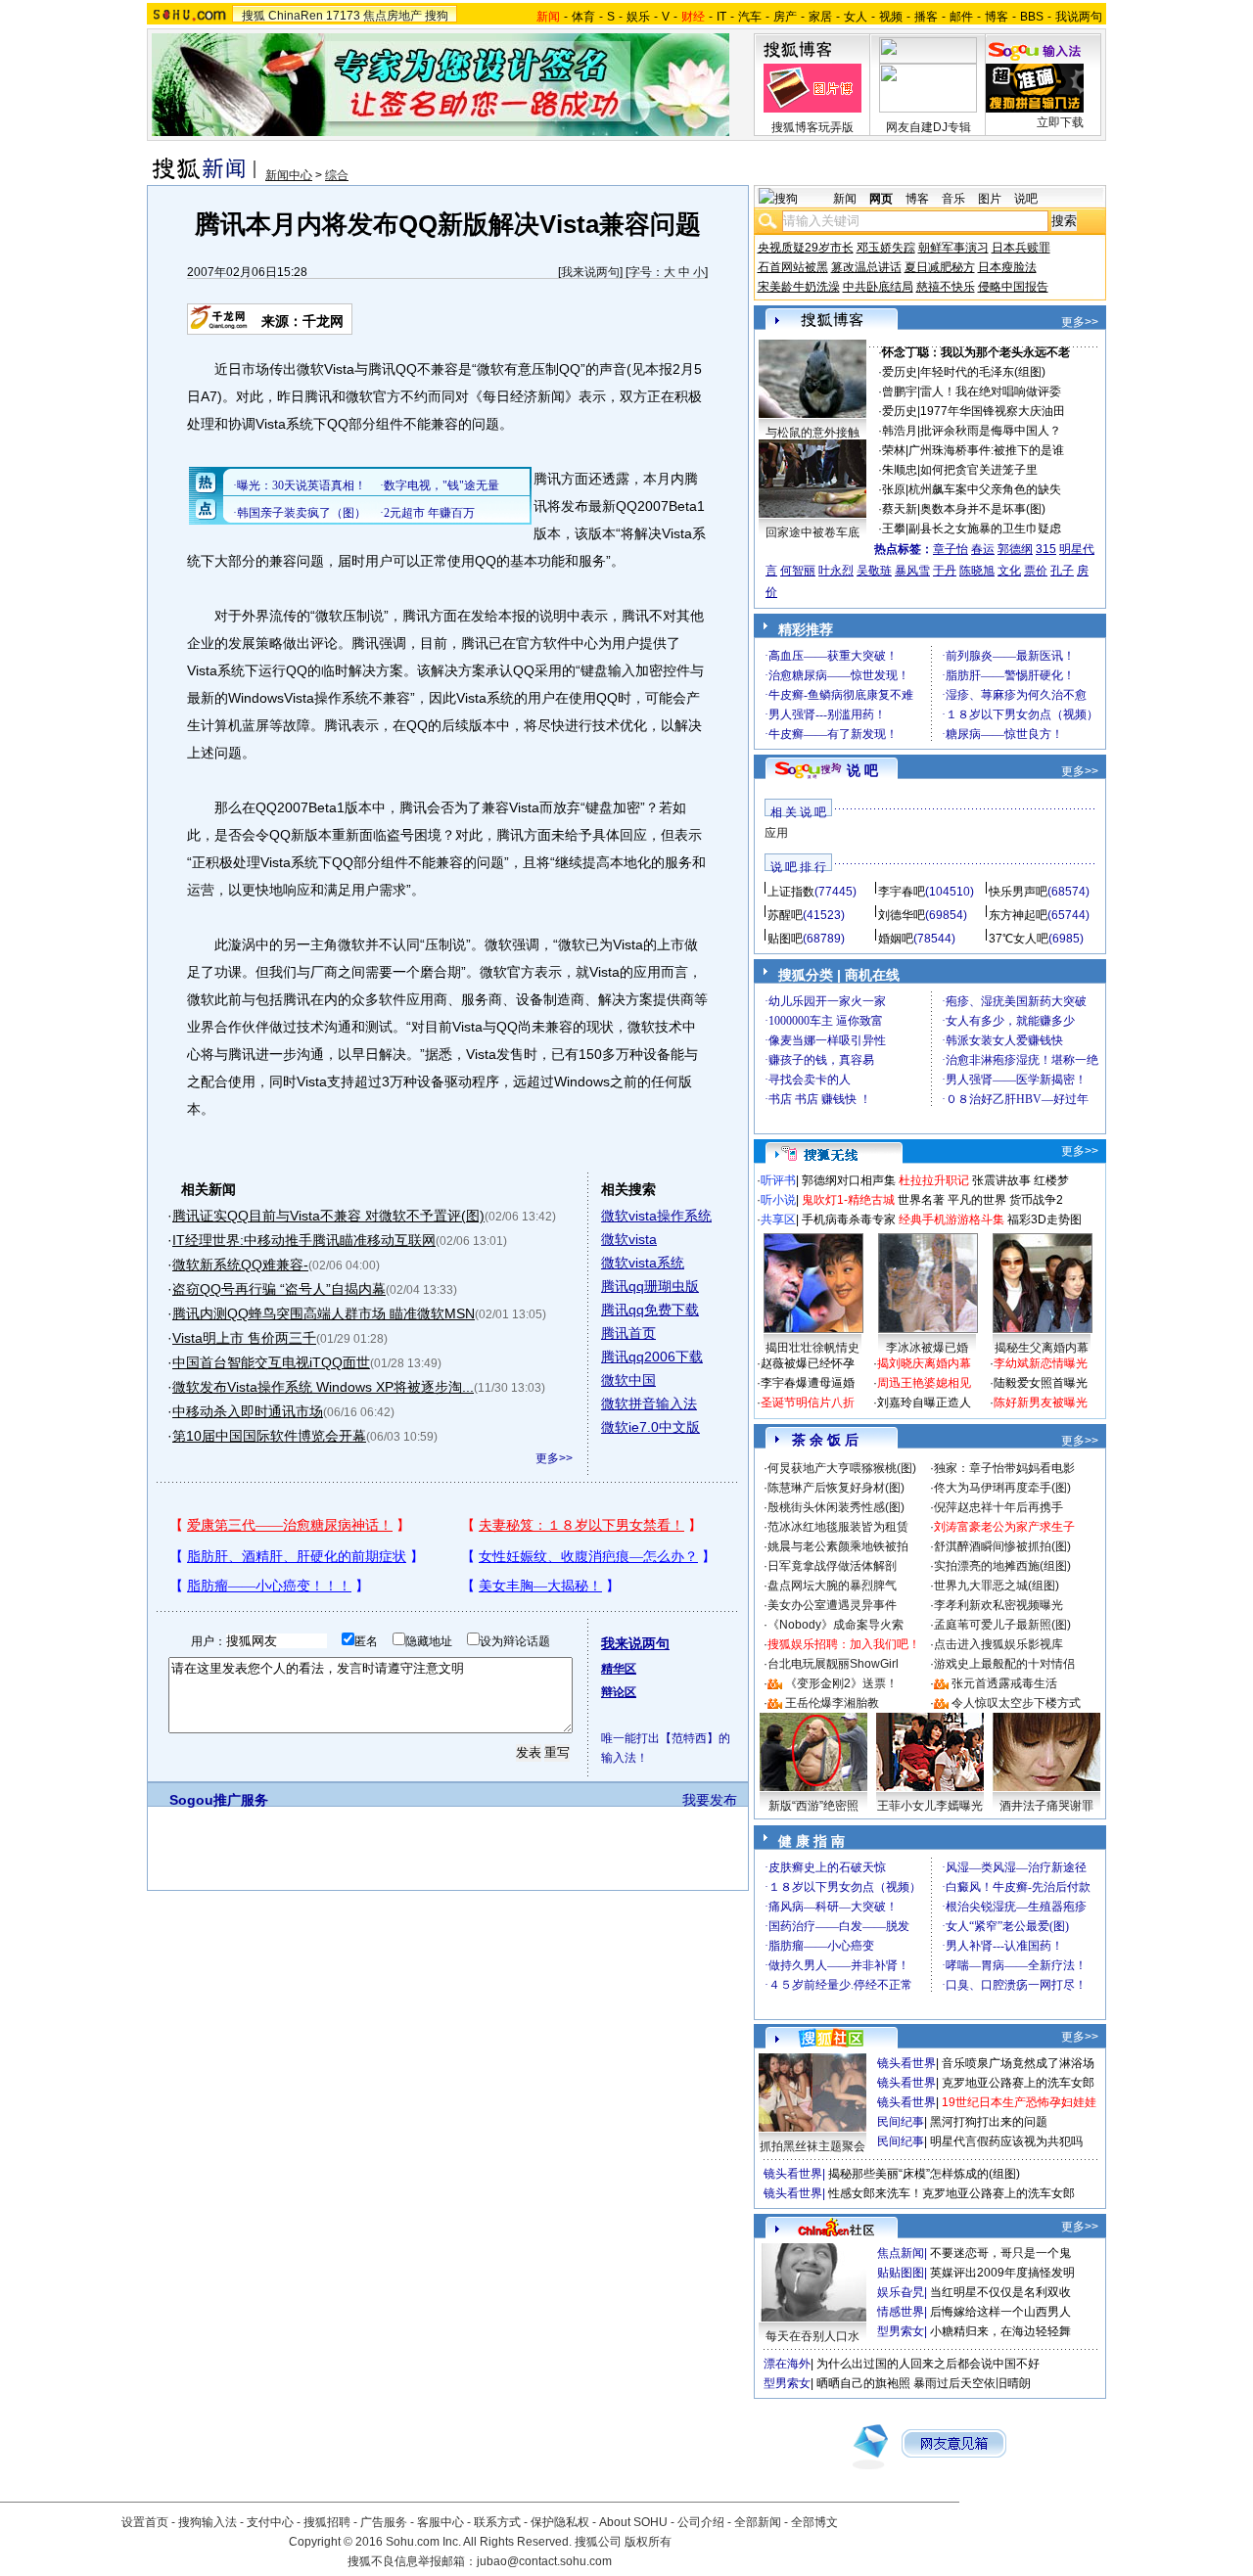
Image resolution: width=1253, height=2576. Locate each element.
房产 (785, 17)
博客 (997, 17)
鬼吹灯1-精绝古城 (848, 1200)
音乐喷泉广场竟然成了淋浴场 (1018, 2063)
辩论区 (619, 1692)
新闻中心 (289, 175)
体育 (583, 17)
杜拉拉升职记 (934, 1180)
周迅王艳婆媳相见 (924, 1383)
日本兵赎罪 (1021, 248)
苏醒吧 (785, 915)
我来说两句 (590, 272)
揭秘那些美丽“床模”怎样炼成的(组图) (924, 2174)
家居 (820, 17)
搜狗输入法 (208, 2522)
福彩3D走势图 (1044, 1219)
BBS (1032, 17)
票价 (1036, 571)
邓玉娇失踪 (886, 248)
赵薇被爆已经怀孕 (808, 1363)
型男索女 (901, 2331)
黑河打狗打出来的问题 (989, 2122)
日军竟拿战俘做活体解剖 (832, 1566)
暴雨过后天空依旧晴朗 (972, 2383)
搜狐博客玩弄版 (812, 127)
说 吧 (862, 770)
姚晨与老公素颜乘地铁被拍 (838, 1546)
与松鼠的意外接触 (812, 433)
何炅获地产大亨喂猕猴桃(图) (842, 1468)
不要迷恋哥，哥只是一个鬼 (1000, 2253)
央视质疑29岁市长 (806, 248)
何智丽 (798, 571)
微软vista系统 (643, 1263)
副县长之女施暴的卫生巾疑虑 (985, 529)
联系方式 (497, 2522)
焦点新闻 (901, 2253)
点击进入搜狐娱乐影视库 (998, 1644)
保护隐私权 (560, 2522)
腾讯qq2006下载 (652, 1357)
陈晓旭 (977, 571)
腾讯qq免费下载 (650, 1310)
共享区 (778, 1219)
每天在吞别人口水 (812, 2336)
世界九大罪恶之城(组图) (997, 1586)
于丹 (945, 571)
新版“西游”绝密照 (813, 1806)
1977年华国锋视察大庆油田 (993, 411)
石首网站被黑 (793, 267)
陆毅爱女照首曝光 (1041, 1383)
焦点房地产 (393, 16)
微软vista (629, 1239)
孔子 (1062, 571)
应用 (776, 833)
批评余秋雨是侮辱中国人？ (991, 431)
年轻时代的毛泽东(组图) (983, 372)
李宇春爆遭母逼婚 (808, 1383)
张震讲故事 (1001, 1180)
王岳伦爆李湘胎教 (832, 1703)
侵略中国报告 (1013, 287)
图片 (990, 199)
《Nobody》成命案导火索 (835, 1625)
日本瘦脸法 (1007, 267)
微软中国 (628, 1380)
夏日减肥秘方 (940, 267)
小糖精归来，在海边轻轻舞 (1000, 2331)
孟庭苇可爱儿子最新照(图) (1002, 1625)
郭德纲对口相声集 (849, 1180)
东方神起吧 (1018, 915)
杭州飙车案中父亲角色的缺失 (985, 489)
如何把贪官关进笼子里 (979, 470)
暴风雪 (912, 571)
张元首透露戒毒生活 (1004, 1683)
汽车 (750, 17)
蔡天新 (900, 509)
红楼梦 (1051, 1180)
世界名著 (921, 1200)
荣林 (894, 450)
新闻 (845, 199)
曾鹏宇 (900, 391)
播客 (926, 17)
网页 (881, 199)
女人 (856, 17)
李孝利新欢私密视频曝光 (998, 1605)
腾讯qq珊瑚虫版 (650, 1286)
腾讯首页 (628, 1333)
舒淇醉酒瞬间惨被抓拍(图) (1002, 1546)
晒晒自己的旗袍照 (863, 2383)
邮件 (961, 17)
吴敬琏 (874, 571)
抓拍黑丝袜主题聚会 (812, 2146)
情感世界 (901, 2312)
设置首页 (145, 2522)
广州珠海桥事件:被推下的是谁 (986, 450)
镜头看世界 (906, 2063)
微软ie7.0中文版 (650, 1427)
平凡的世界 (977, 1200)
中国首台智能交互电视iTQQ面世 (271, 1362)
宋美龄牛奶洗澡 (799, 287)
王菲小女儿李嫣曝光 (930, 1806)
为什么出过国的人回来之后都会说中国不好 (928, 2364)
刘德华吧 (902, 915)
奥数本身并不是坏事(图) (983, 509)
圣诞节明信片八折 (808, 1403)
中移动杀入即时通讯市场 (248, 1411)
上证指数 (791, 892)
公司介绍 (701, 2522)
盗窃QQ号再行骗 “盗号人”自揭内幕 (279, 1289)
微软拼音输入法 (649, 1403)
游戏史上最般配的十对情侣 (1004, 1664)
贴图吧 (785, 939)
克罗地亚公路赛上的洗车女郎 (1018, 2083)
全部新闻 (758, 2522)
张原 (894, 489)
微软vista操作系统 (656, 1216)
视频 (891, 17)
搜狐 (254, 16)
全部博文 (814, 2522)
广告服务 (384, 2522)
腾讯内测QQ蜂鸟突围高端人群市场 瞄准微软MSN (324, 1313)
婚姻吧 (896, 939)
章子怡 (951, 549)
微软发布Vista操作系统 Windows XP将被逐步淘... (323, 1387)
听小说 (778, 1200)
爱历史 (900, 372)
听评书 (778, 1180)
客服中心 (441, 2522)
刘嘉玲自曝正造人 (924, 1403)
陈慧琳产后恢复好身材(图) (836, 1488)
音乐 (953, 199)
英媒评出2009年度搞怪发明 (1002, 2273)
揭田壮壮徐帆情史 (812, 1348)
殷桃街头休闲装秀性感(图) (836, 1507)
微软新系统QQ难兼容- (240, 1265)
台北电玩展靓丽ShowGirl (833, 1664)
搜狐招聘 (327, 2522)
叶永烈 (836, 571)
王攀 (894, 529)
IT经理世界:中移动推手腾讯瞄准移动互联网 (304, 1240)
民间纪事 (901, 2122)
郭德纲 (1015, 549)
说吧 (1026, 199)
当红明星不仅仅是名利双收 (1000, 2292)
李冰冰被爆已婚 (927, 1348)
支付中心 (270, 2522)
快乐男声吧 (1018, 892)
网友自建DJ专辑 (928, 127)
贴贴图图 (901, 2273)
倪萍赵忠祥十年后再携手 (998, 1507)
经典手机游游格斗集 (951, 1219)
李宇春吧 (902, 892)
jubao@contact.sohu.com (544, 2561)
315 (1046, 549)
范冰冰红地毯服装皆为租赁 (838, 1527)
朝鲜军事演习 (953, 248)
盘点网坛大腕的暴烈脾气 (832, 1586)
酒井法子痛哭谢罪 (1046, 1806)
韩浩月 (900, 431)
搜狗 (437, 16)
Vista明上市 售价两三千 (244, 1338)
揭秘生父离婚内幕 (1042, 1348)
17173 (343, 16)
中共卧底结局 (878, 287)
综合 (337, 175)
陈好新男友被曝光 (1041, 1403)
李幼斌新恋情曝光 (1041, 1363)
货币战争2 (1036, 1200)
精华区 (619, 1669)
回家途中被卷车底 (812, 532)
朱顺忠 (900, 470)
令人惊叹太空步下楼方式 (1016, 1703)
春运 (983, 549)
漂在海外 (787, 2364)
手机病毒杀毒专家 (849, 1219)
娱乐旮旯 (901, 2292)
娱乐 (638, 17)
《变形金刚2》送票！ (841, 1683)
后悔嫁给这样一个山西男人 (1000, 2312)
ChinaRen (296, 16)
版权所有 (648, 2542)
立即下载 (1060, 122)
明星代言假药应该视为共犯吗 (1006, 2141)
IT (721, 17)
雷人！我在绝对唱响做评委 (991, 391)
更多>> (554, 1458)
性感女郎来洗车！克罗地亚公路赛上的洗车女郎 (951, 2193)
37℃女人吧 (1019, 939)
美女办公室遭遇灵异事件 (832, 1605)
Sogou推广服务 (219, 1800)
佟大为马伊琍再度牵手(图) (1002, 1488)
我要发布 (710, 1800)
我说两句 (1079, 17)
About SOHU (633, 2522)
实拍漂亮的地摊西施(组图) (1002, 1566)
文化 (1009, 571)
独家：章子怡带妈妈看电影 (1004, 1468)
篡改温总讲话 (866, 267)
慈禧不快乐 (946, 287)
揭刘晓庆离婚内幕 (924, 1363)
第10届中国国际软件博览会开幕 (269, 1436)
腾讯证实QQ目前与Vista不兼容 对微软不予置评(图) (328, 1216)
